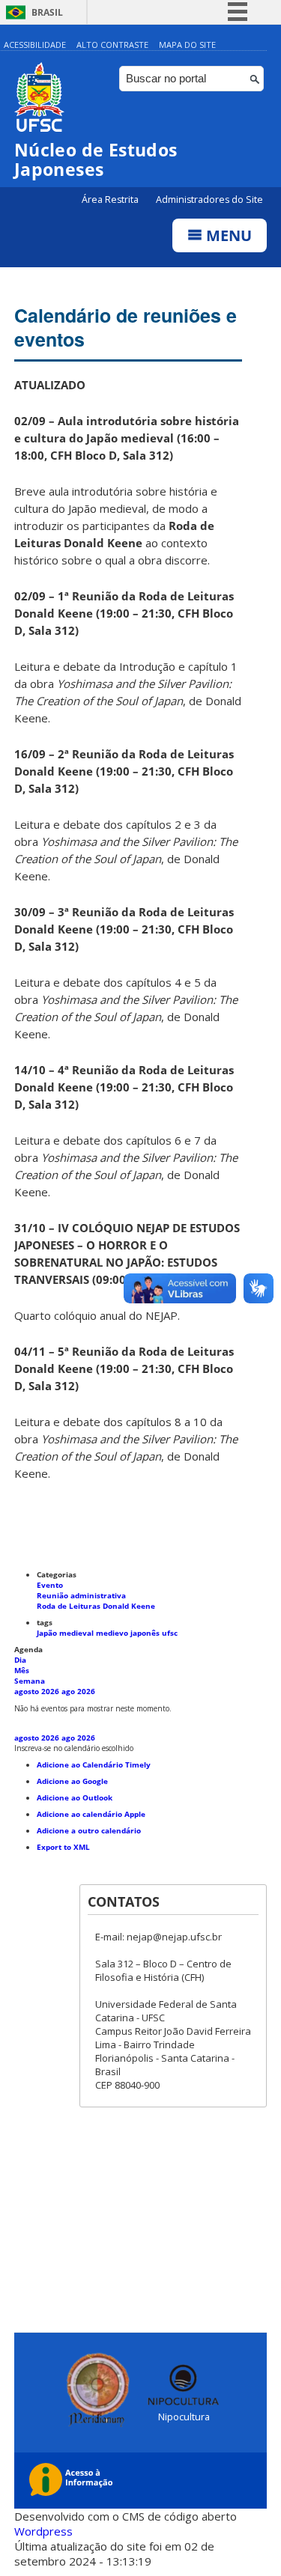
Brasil (47, 12)
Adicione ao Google (72, 1781)
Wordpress (43, 2531)
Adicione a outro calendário (89, 1830)
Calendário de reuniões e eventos (126, 327)
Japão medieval (66, 1633)
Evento (50, 1585)
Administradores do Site (209, 200)
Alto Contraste (112, 45)
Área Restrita (111, 200)
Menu (227, 235)
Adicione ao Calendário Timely (94, 1764)
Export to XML (63, 1847)
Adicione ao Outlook (75, 1797)
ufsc (170, 1633)
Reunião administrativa (81, 1595)
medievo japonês (129, 1633)
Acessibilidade (35, 45)
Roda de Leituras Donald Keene (96, 1606)
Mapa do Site (187, 45)
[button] (74, 1748)
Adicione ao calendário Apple (91, 1814)
